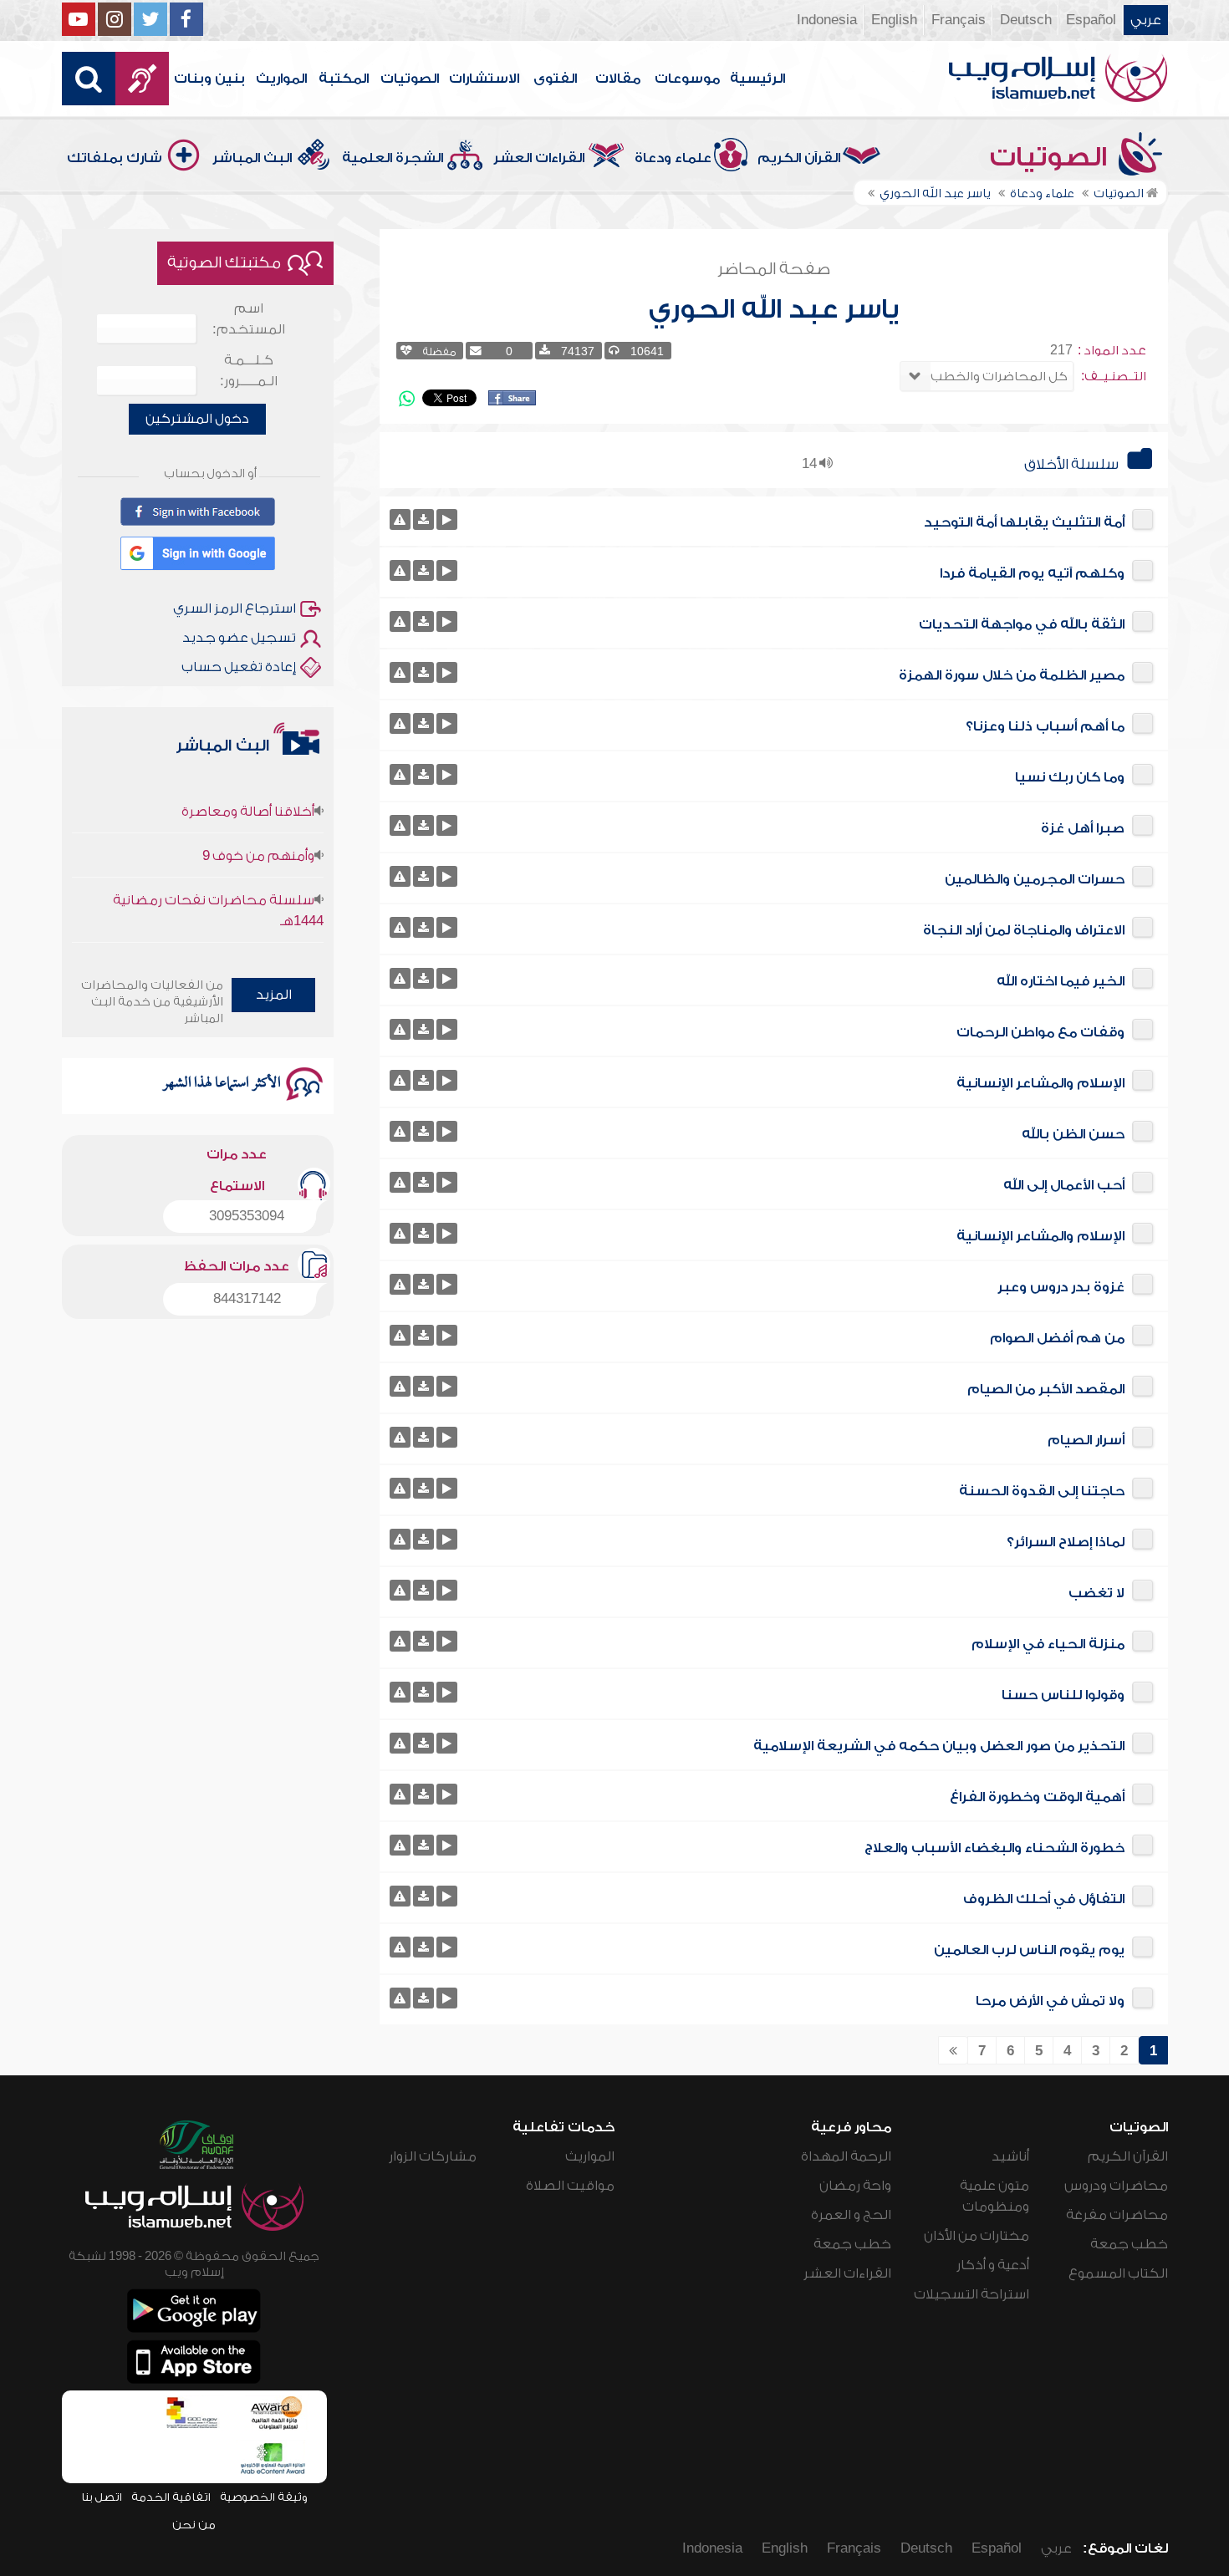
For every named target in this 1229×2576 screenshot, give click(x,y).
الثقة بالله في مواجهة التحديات (1022, 624)
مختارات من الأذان (977, 2236)
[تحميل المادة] (423, 519)
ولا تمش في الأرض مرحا (1050, 2001)
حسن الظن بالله (1073, 1134)
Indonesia (827, 20)
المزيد (274, 995)
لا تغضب (1096, 1593)
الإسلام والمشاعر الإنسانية (1040, 1083)
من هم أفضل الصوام (1057, 1338)
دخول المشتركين (197, 419)
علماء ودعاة (673, 158)
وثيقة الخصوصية (264, 2497)
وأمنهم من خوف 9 (258, 824)
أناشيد (1010, 2156)
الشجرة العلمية (393, 158)
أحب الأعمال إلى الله (1064, 1185)
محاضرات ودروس (1116, 2186)
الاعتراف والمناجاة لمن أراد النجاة (1024, 930)
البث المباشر (252, 158)
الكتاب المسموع (1118, 2273)
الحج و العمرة (851, 2215)
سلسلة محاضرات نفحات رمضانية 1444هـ (218, 879)
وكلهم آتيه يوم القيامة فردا (1032, 573)
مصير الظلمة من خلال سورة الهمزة (1012, 675)
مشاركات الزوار (433, 2156)
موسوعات (687, 79)
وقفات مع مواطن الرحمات (1040, 1032)
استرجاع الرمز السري (235, 608)
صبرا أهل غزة (1083, 828)
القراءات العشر (539, 158)
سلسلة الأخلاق (1071, 464)
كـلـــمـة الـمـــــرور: (249, 371)
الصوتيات (410, 79)
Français (959, 20)
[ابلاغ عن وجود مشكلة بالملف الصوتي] (400, 519)
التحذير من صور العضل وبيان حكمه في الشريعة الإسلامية (939, 1746)
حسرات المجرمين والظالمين (1035, 879)
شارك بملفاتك (115, 158)
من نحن (194, 2525)
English (894, 20)
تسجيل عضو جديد (239, 638)
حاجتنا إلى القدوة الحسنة (1042, 1491)
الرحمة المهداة (846, 2156)
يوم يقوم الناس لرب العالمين (1029, 1950)
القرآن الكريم (799, 158)
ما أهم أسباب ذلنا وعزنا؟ (1045, 726)
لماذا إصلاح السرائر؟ (1066, 1542)
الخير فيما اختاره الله (1061, 981)
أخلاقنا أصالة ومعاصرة (248, 780)
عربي (1146, 20)
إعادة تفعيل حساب (239, 667)
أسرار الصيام (1086, 1440)
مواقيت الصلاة (570, 2186)
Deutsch (1026, 20)
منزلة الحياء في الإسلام (1048, 1644)
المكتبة (344, 79)
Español (1091, 20)
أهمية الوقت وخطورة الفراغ (1037, 1797)
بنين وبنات (209, 79)
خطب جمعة (1129, 2244)
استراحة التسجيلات (971, 2294)
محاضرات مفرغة (1117, 2215)
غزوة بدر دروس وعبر (1061, 1287)
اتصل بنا (102, 2497)
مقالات (618, 79)
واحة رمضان (855, 2186)
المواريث (281, 79)
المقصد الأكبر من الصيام (1046, 1389)
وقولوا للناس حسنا (1063, 1695)
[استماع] (447, 519)
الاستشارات (484, 79)
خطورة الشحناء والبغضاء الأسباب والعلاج (994, 1848)
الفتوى (555, 79)
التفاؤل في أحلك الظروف (1044, 1899)
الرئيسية (757, 79)
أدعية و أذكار (993, 2265)
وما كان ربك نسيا (1070, 777)
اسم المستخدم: (249, 319)
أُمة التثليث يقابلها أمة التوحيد (1024, 522)
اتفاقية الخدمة (171, 2497)
